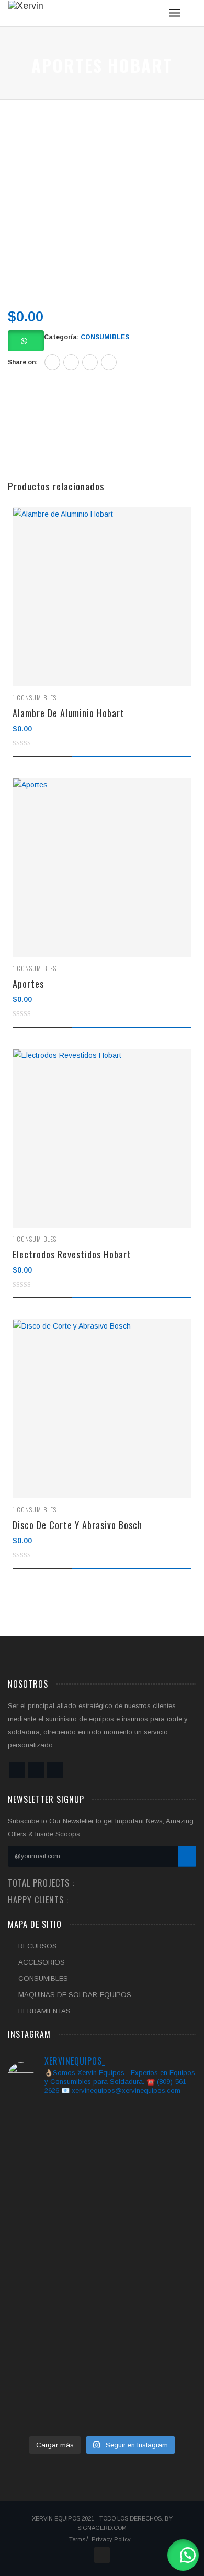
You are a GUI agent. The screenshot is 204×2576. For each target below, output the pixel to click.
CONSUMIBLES (105, 337)
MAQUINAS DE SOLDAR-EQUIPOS (75, 1995)
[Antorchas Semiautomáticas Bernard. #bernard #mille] (102, 2401)
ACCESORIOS (42, 1962)
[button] (183, 2555)
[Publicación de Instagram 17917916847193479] (167, 2395)
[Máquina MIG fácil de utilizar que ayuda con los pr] (167, 2180)
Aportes (28, 984)
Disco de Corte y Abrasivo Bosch (77, 1525)
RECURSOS (38, 1946)
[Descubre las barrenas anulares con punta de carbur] (37, 2219)
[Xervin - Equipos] (26, 8)
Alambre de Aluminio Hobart (69, 713)
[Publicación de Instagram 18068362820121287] (37, 2395)
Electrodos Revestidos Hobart (72, 1254)
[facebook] (52, 362)
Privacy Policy (111, 2539)
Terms (77, 2539)
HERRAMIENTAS (44, 2011)
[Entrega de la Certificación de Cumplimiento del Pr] (102, 2239)
